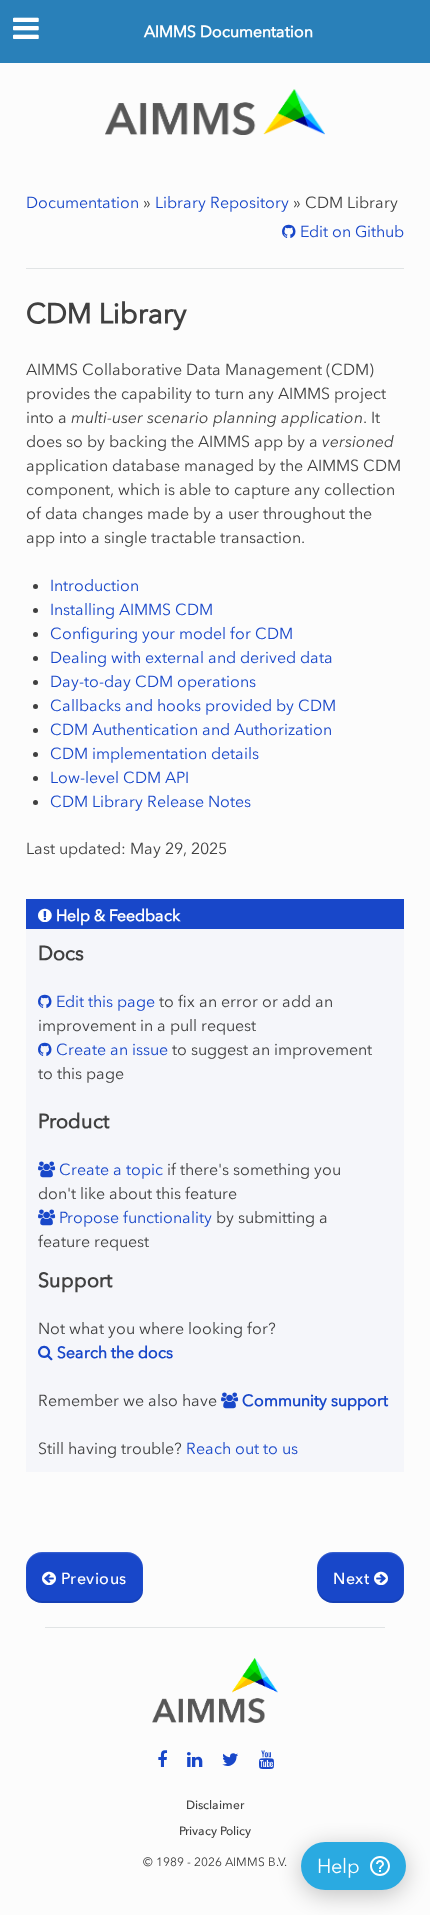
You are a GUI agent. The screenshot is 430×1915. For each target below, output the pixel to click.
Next (353, 1578)
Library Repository (222, 202)
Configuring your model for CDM (171, 633)
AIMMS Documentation (228, 31)
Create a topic (109, 1169)
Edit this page (103, 1001)
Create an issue (110, 1049)
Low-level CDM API (119, 777)
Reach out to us (242, 1448)
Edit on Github (350, 231)
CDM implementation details (154, 753)
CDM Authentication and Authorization (191, 729)
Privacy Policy (215, 1831)
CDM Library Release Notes (150, 801)
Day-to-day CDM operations (153, 681)
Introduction (94, 585)
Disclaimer (215, 1805)
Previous (91, 1578)
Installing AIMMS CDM (131, 609)
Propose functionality (133, 1217)
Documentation (82, 202)
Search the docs (113, 1352)
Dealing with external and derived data (191, 657)
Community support (313, 1400)
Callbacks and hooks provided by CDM (193, 705)
